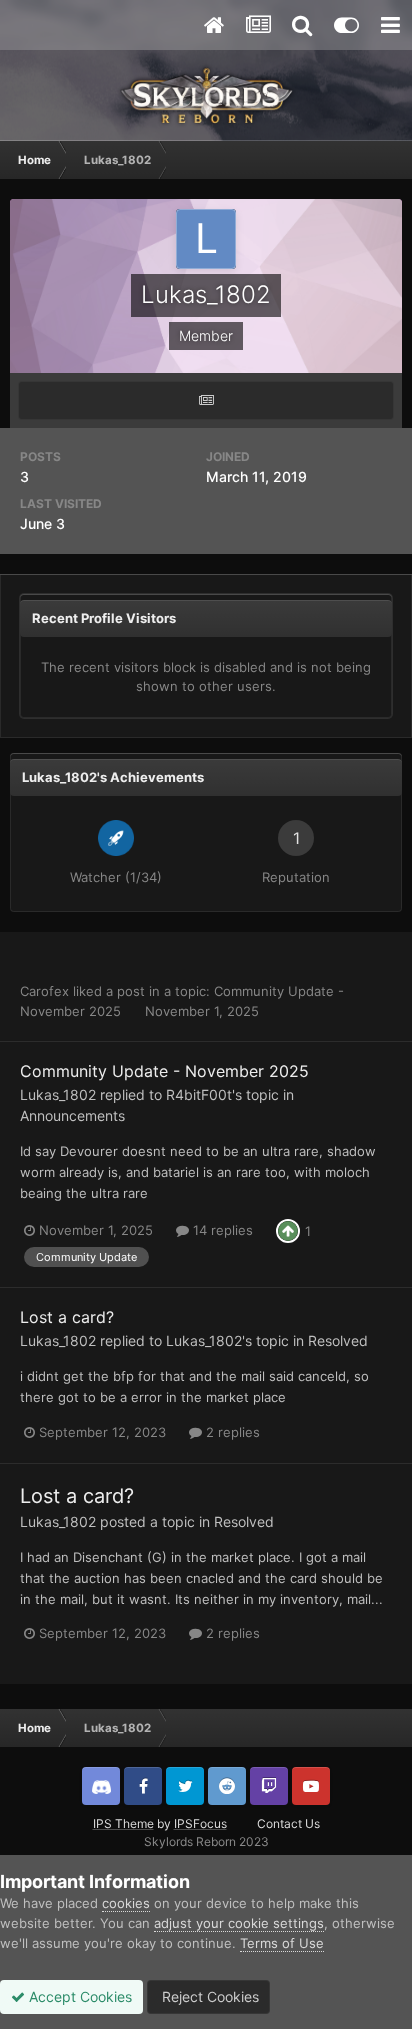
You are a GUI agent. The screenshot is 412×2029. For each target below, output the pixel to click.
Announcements (72, 1115)
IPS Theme (123, 1823)
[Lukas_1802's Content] (206, 400)
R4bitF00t (199, 1094)
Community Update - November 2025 (164, 1071)
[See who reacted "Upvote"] (288, 1229)
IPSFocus (200, 1823)
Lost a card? (67, 1317)
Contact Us (288, 1823)
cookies (126, 1903)
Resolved (338, 1340)
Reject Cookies (208, 1996)
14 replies (221, 1230)
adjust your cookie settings (239, 1923)
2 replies (231, 1432)
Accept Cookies (78, 1996)
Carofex (44, 991)
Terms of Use (282, 1943)
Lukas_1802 (58, 1094)
